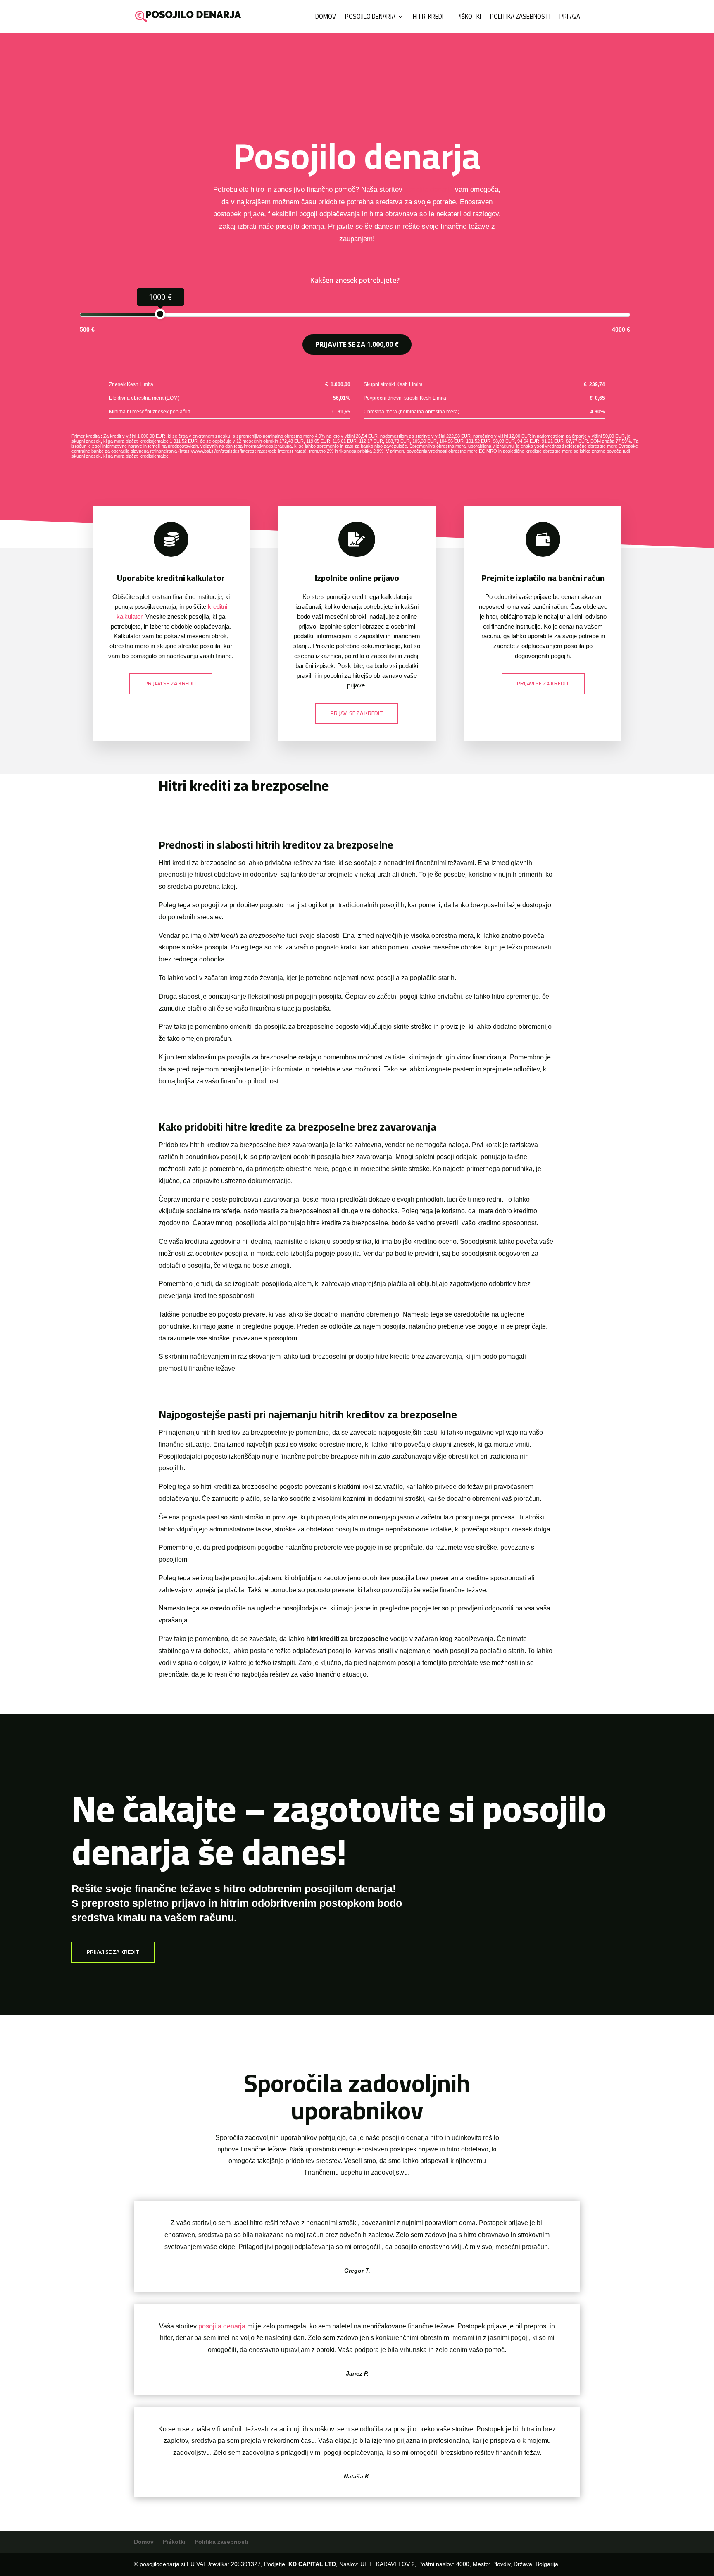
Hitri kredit (430, 18)
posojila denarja (429, 190)
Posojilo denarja (370, 18)
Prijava (570, 18)
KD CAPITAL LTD (312, 2564)
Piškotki (469, 18)
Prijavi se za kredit (171, 683)
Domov (326, 18)
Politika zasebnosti (520, 18)
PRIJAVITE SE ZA (357, 344)
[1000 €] (160, 314)
